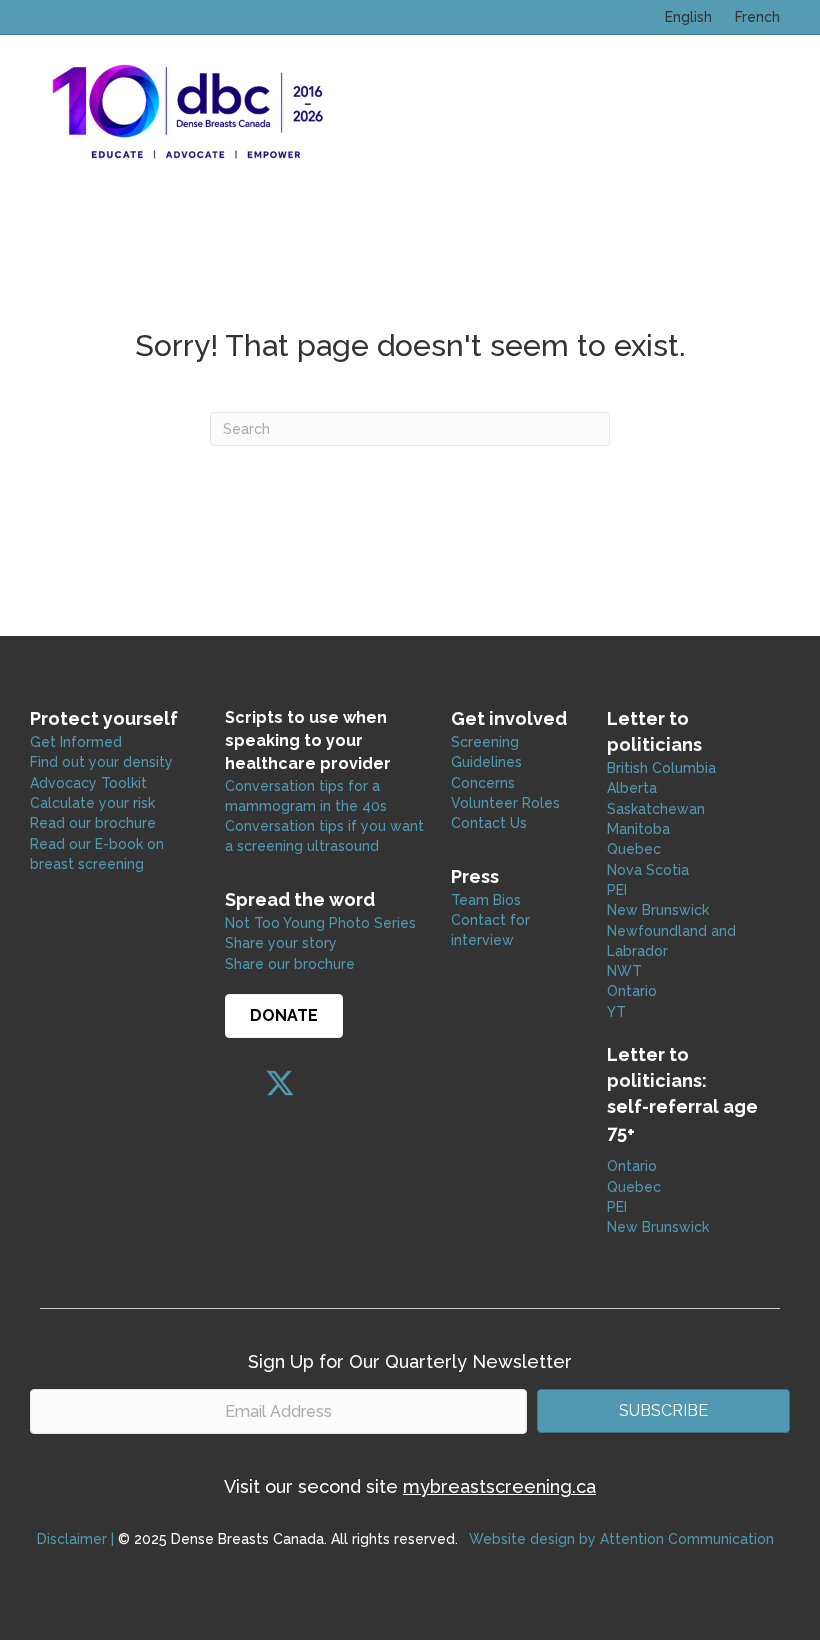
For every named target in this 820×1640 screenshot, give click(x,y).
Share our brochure (290, 964)
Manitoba (638, 829)
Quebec (634, 849)
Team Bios (486, 900)
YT (616, 1012)
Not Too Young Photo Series (320, 923)
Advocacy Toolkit (88, 783)
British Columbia (661, 768)
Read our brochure (93, 823)
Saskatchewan (656, 809)
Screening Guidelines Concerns (486, 762)
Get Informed (76, 742)
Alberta (632, 788)
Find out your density (101, 762)
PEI (617, 890)
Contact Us (489, 823)
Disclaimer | (75, 1539)
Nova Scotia (648, 870)
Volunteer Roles (505, 803)
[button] (240, 1083)
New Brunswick (658, 910)
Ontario (634, 991)
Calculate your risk (92, 803)
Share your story (281, 943)
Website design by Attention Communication (621, 1539)
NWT (624, 971)
